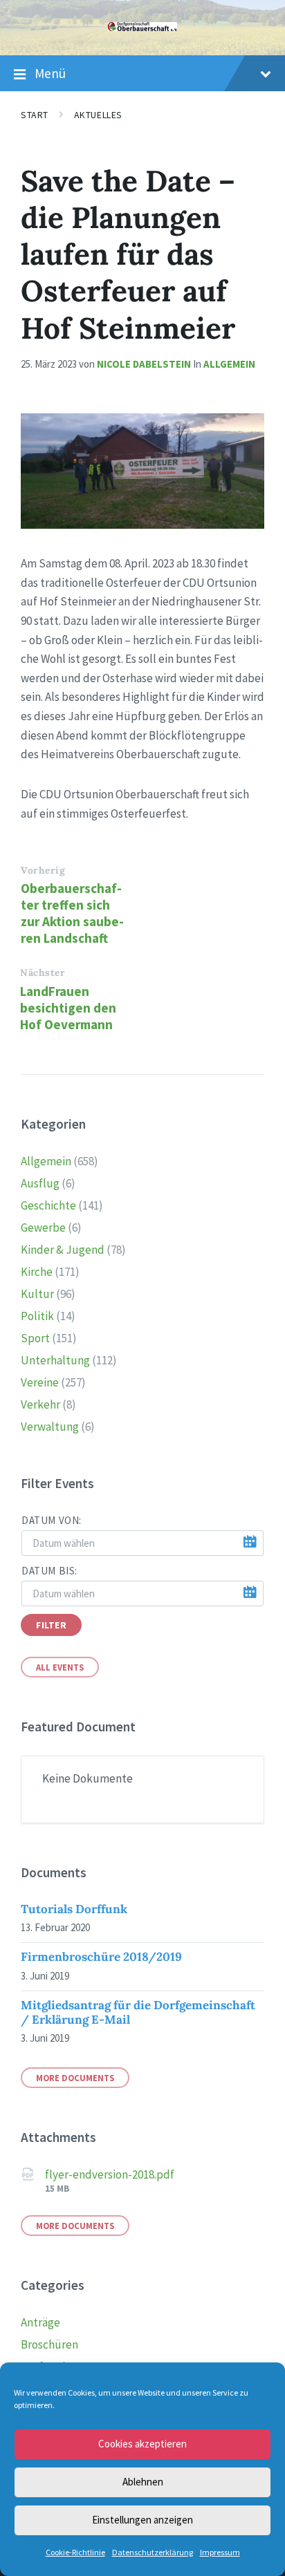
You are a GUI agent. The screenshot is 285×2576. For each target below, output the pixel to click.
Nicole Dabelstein (144, 364)
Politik (37, 1316)
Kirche (37, 1272)
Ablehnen (143, 2482)
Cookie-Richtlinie (75, 2552)
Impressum (220, 2552)
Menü (50, 73)
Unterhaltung (55, 1360)
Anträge (40, 2322)
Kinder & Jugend (63, 1250)
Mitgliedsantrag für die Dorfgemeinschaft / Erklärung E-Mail (138, 2012)
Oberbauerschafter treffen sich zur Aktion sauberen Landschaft (72, 913)
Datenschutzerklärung (153, 2552)
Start (35, 115)
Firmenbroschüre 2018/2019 (101, 1957)
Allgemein (229, 364)
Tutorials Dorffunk (74, 1909)
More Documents (75, 2078)
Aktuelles (98, 115)
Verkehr (40, 1404)
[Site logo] (142, 27)
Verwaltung (50, 1427)
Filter (51, 1625)
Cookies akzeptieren (142, 2444)
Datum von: (52, 1520)
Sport (35, 1338)
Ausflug (40, 1183)
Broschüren (49, 2344)
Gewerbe (43, 1228)
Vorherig (43, 870)
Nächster (43, 972)
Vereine (40, 1382)
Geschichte (48, 1205)
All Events (60, 1667)
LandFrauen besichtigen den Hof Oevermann (68, 1008)
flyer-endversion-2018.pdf (110, 2174)
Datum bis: (49, 1571)
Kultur (37, 1294)
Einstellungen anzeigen (142, 2520)
